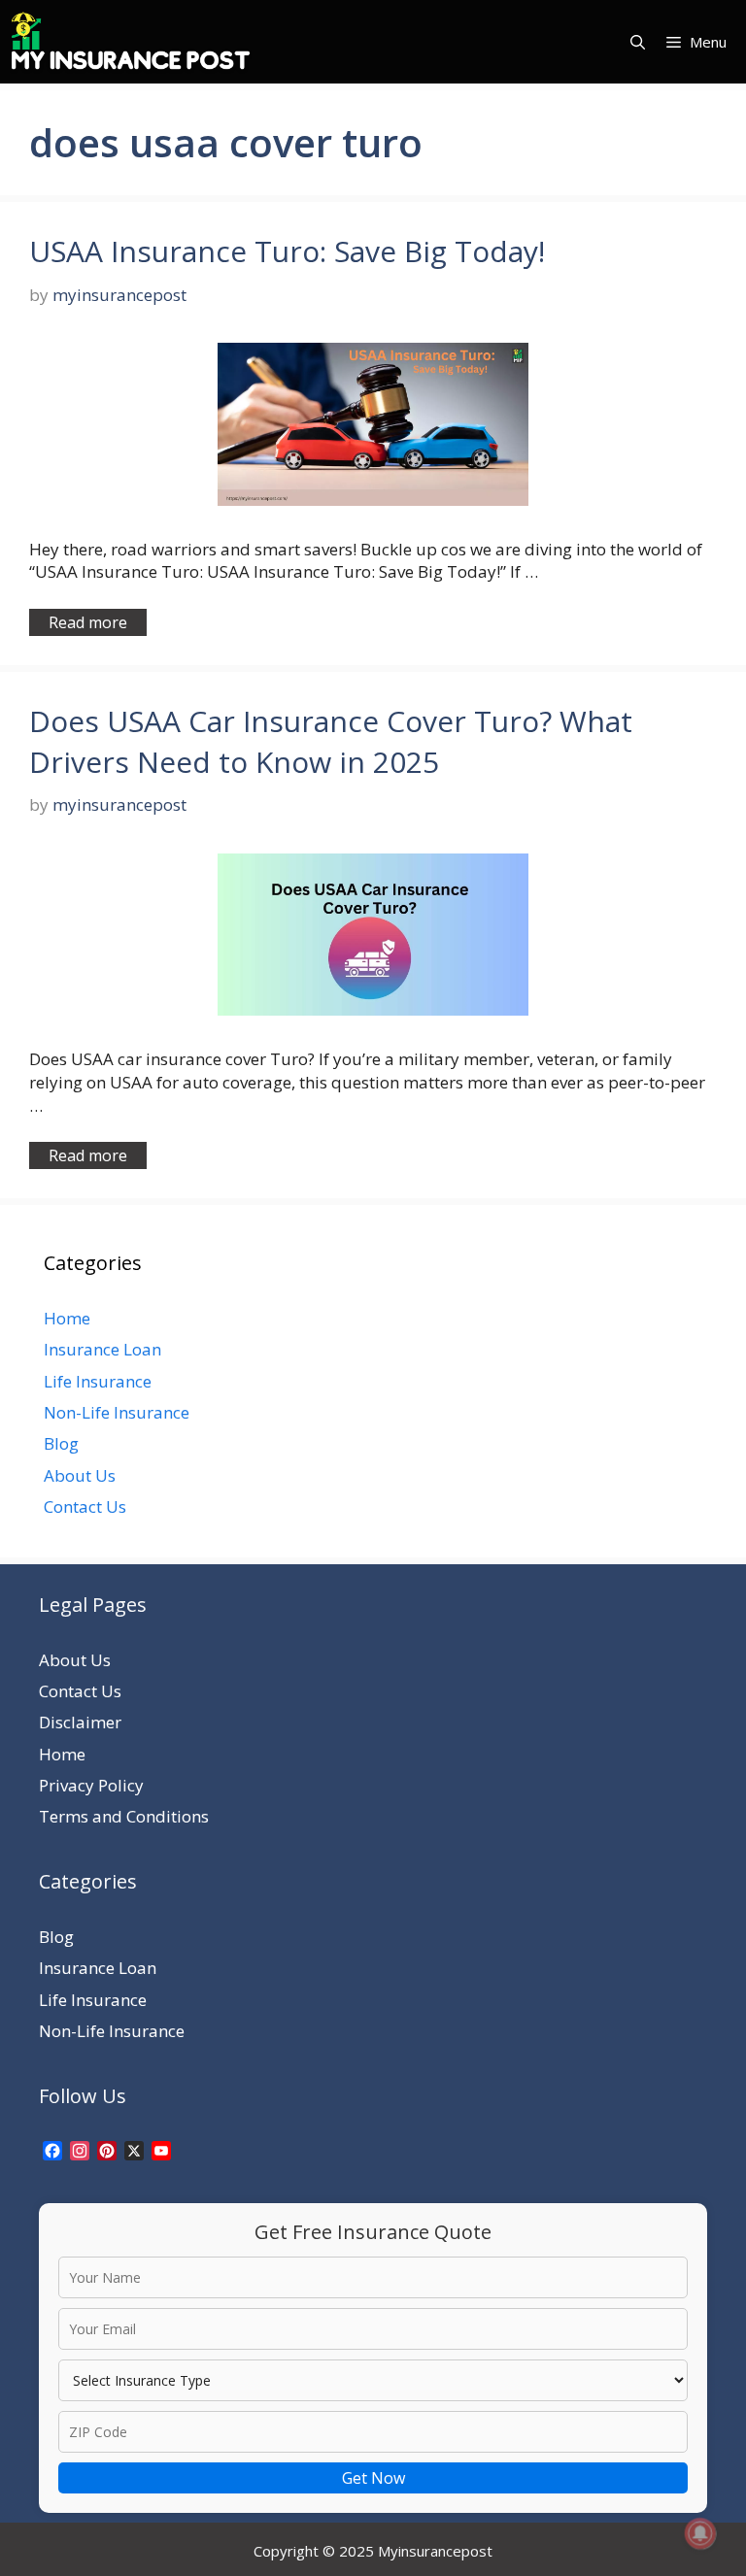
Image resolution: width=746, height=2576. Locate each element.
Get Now (373, 2478)
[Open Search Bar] (638, 42)
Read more (88, 622)
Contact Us (85, 1506)
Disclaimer (80, 1722)
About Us (80, 1475)
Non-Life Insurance (117, 1412)
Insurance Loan (102, 1349)
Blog (61, 1443)
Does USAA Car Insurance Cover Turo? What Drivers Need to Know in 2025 (331, 741)
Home (67, 1318)
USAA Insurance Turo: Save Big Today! (287, 251)
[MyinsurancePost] (131, 42)
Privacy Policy (91, 1785)
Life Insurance (98, 1381)
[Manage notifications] (700, 2533)
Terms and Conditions (124, 1816)
